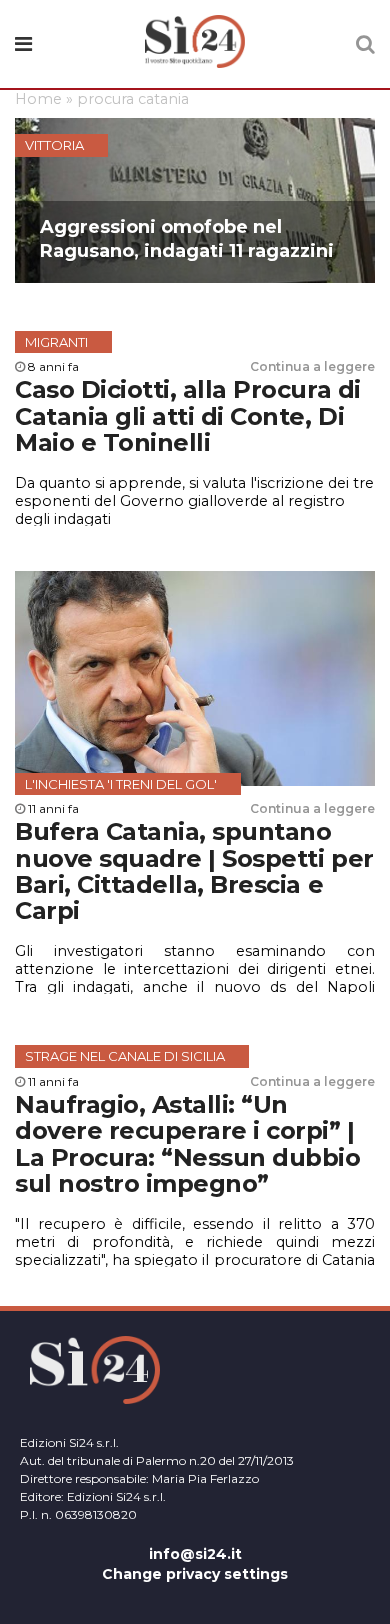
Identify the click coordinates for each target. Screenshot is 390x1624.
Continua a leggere (312, 366)
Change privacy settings (195, 1574)
